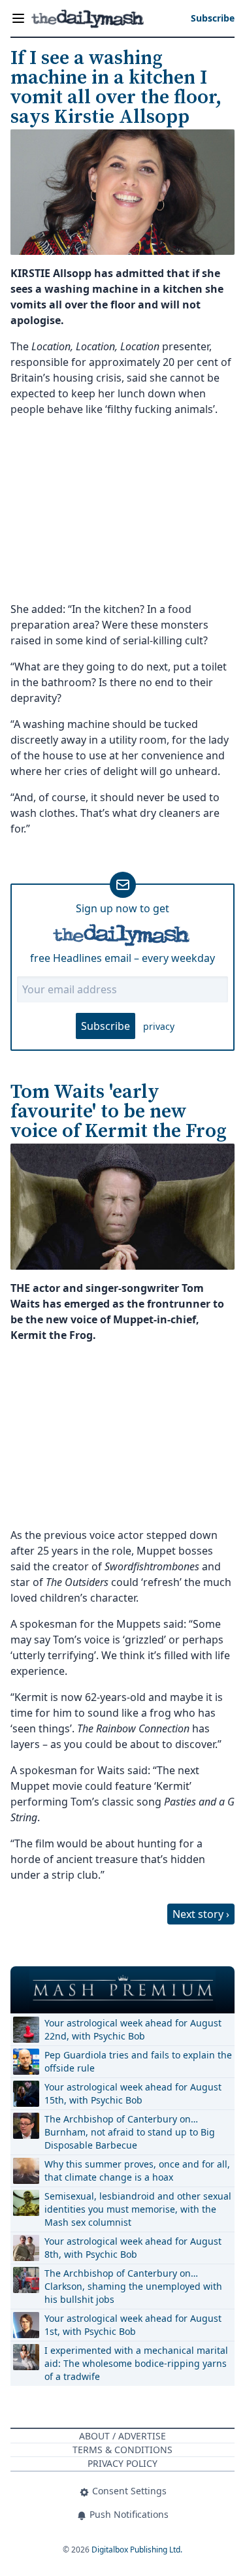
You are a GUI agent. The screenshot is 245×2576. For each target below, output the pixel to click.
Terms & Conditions (122, 2450)
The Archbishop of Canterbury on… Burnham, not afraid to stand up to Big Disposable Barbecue (130, 2132)
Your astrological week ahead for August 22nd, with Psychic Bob (133, 2029)
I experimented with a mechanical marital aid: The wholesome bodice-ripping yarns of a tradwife (136, 2363)
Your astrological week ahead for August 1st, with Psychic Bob (133, 2325)
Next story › (201, 1914)
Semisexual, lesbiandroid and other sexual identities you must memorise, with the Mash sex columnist (138, 2209)
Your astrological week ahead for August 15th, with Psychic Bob (133, 2093)
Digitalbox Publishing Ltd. (137, 2550)
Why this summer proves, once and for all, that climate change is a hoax (137, 2171)
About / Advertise (122, 2436)
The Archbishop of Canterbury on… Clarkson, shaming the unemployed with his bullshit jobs (133, 2286)
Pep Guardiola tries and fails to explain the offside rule (138, 2061)
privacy (159, 1026)
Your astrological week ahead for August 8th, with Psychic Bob (133, 2248)
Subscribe (106, 1026)
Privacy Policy (122, 2463)
